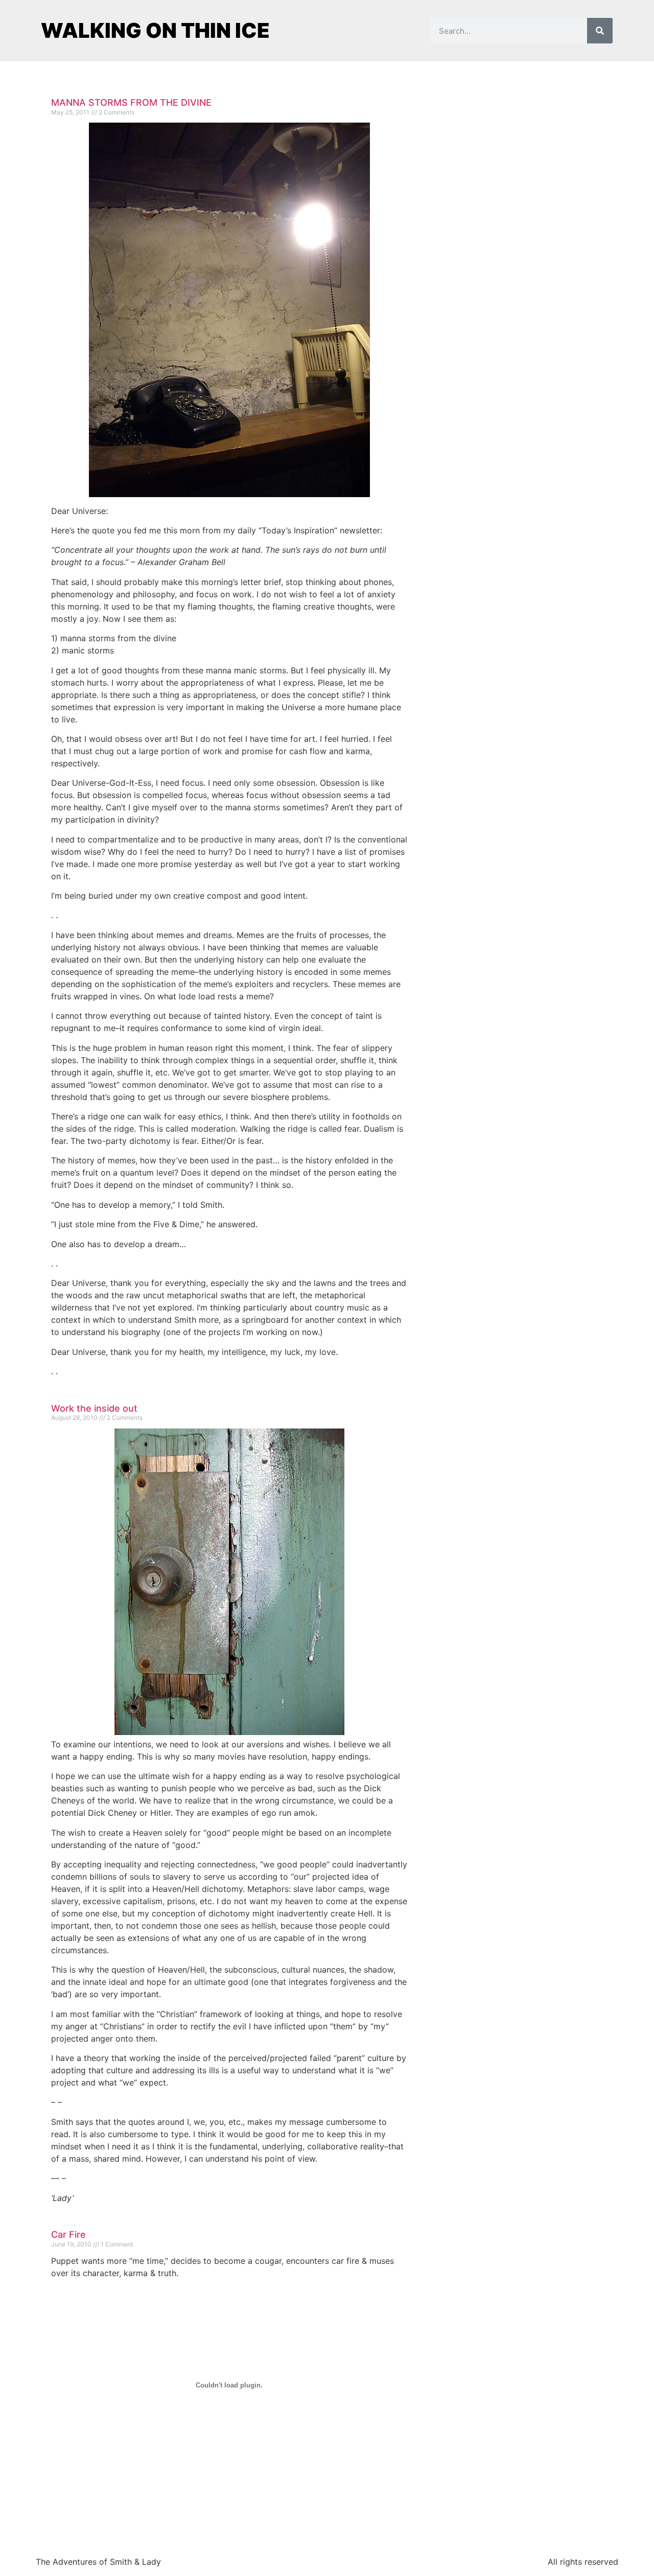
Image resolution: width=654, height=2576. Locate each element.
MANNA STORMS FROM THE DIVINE (131, 102)
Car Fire (68, 2234)
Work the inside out (94, 1408)
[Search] (600, 31)
